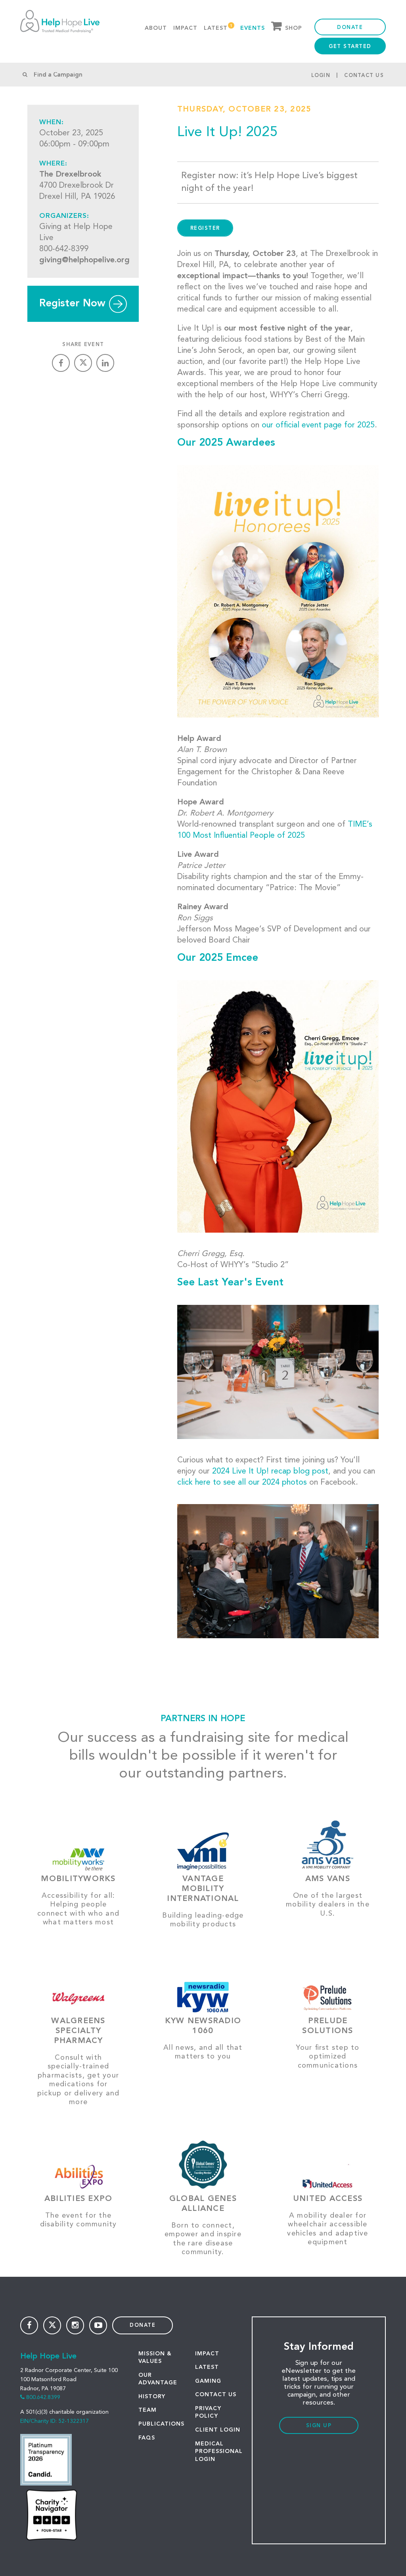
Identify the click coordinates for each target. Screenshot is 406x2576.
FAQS (147, 2438)
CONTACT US (216, 2395)
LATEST (207, 2367)
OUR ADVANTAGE (158, 2379)
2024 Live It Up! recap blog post (270, 1472)
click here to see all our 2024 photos (242, 1483)
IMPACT (207, 2354)
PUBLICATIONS (161, 2424)
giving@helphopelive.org (84, 260)
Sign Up (319, 2426)
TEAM (147, 2410)
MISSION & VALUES (155, 2358)
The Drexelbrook (70, 175)
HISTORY (152, 2397)
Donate (350, 28)
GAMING (208, 2381)
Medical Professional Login (219, 2452)
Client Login (218, 2430)
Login (321, 76)
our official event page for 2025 (318, 425)
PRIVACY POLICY (208, 2412)
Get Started (350, 47)
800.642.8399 (43, 2397)
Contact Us (364, 76)
